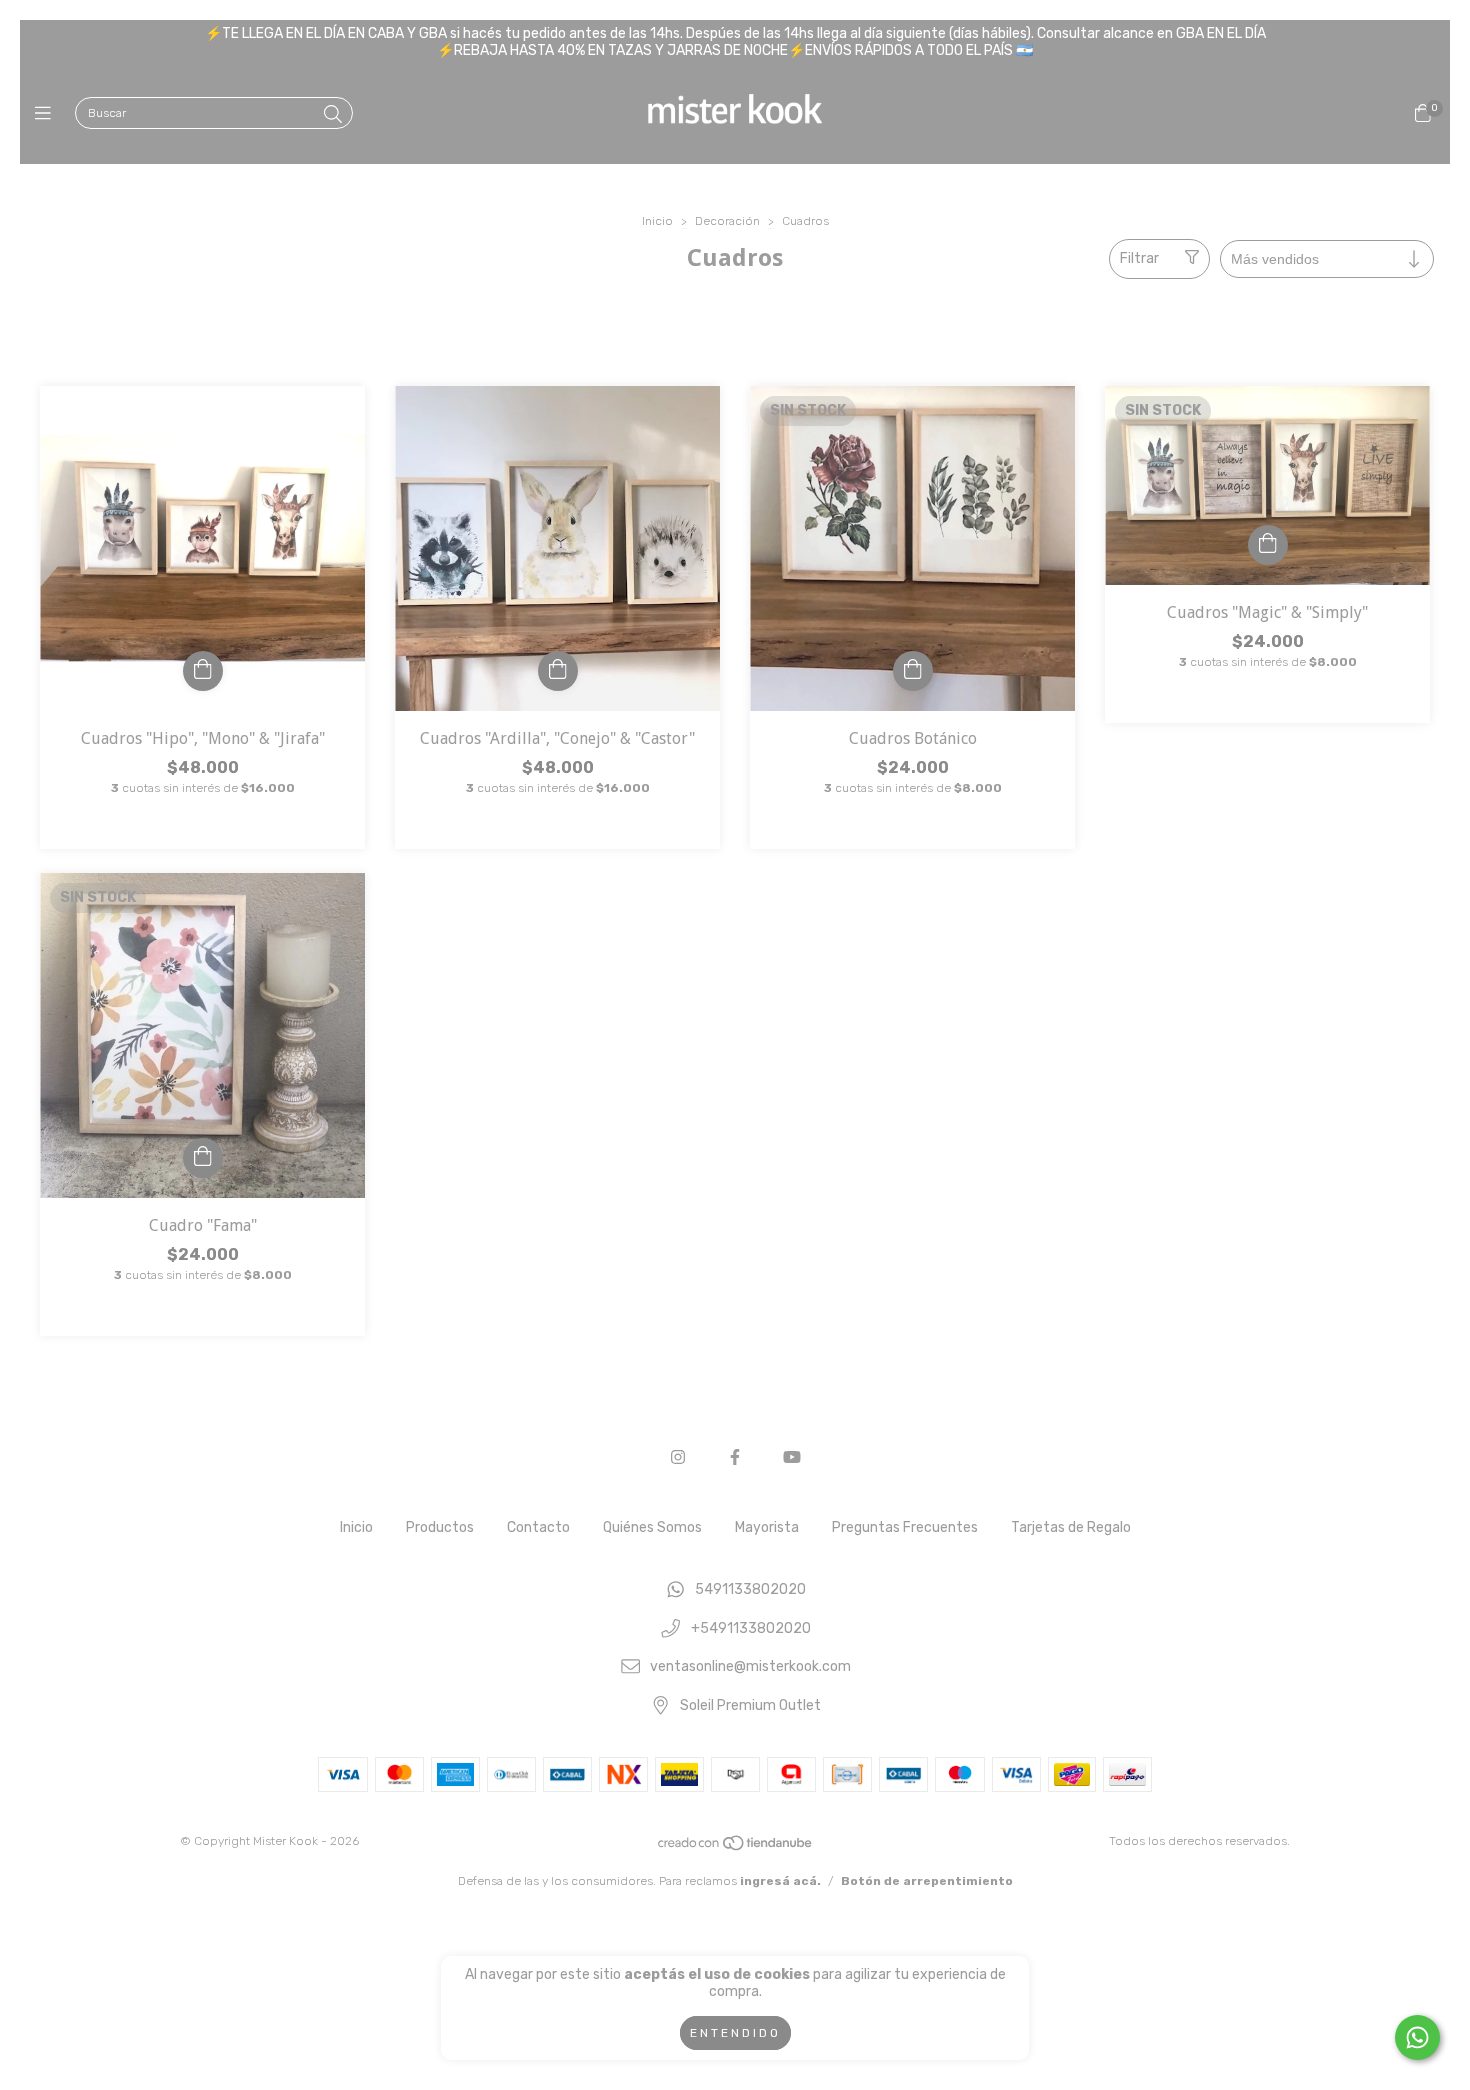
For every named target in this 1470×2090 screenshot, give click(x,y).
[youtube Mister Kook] (792, 1457)
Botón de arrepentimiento (927, 1881)
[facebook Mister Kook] (735, 1457)
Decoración (727, 221)
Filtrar (1139, 258)
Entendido (735, 2033)
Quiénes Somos (652, 1527)
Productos (440, 1527)
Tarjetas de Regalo (1071, 1527)
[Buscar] (333, 115)
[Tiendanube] (736, 1847)
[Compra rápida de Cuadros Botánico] (913, 671)
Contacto (538, 1527)
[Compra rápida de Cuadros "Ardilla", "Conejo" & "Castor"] (558, 671)
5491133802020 (750, 1589)
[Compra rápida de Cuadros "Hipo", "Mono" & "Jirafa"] (203, 671)
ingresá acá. (780, 1881)
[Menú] (47, 114)
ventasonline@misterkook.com (750, 1667)
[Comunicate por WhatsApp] (1417, 2037)
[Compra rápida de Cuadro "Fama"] (203, 1158)
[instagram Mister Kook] (678, 1457)
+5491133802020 (751, 1628)
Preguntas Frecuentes (905, 1527)
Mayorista (767, 1527)
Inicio (657, 221)
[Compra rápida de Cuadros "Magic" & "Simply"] (1268, 545)
